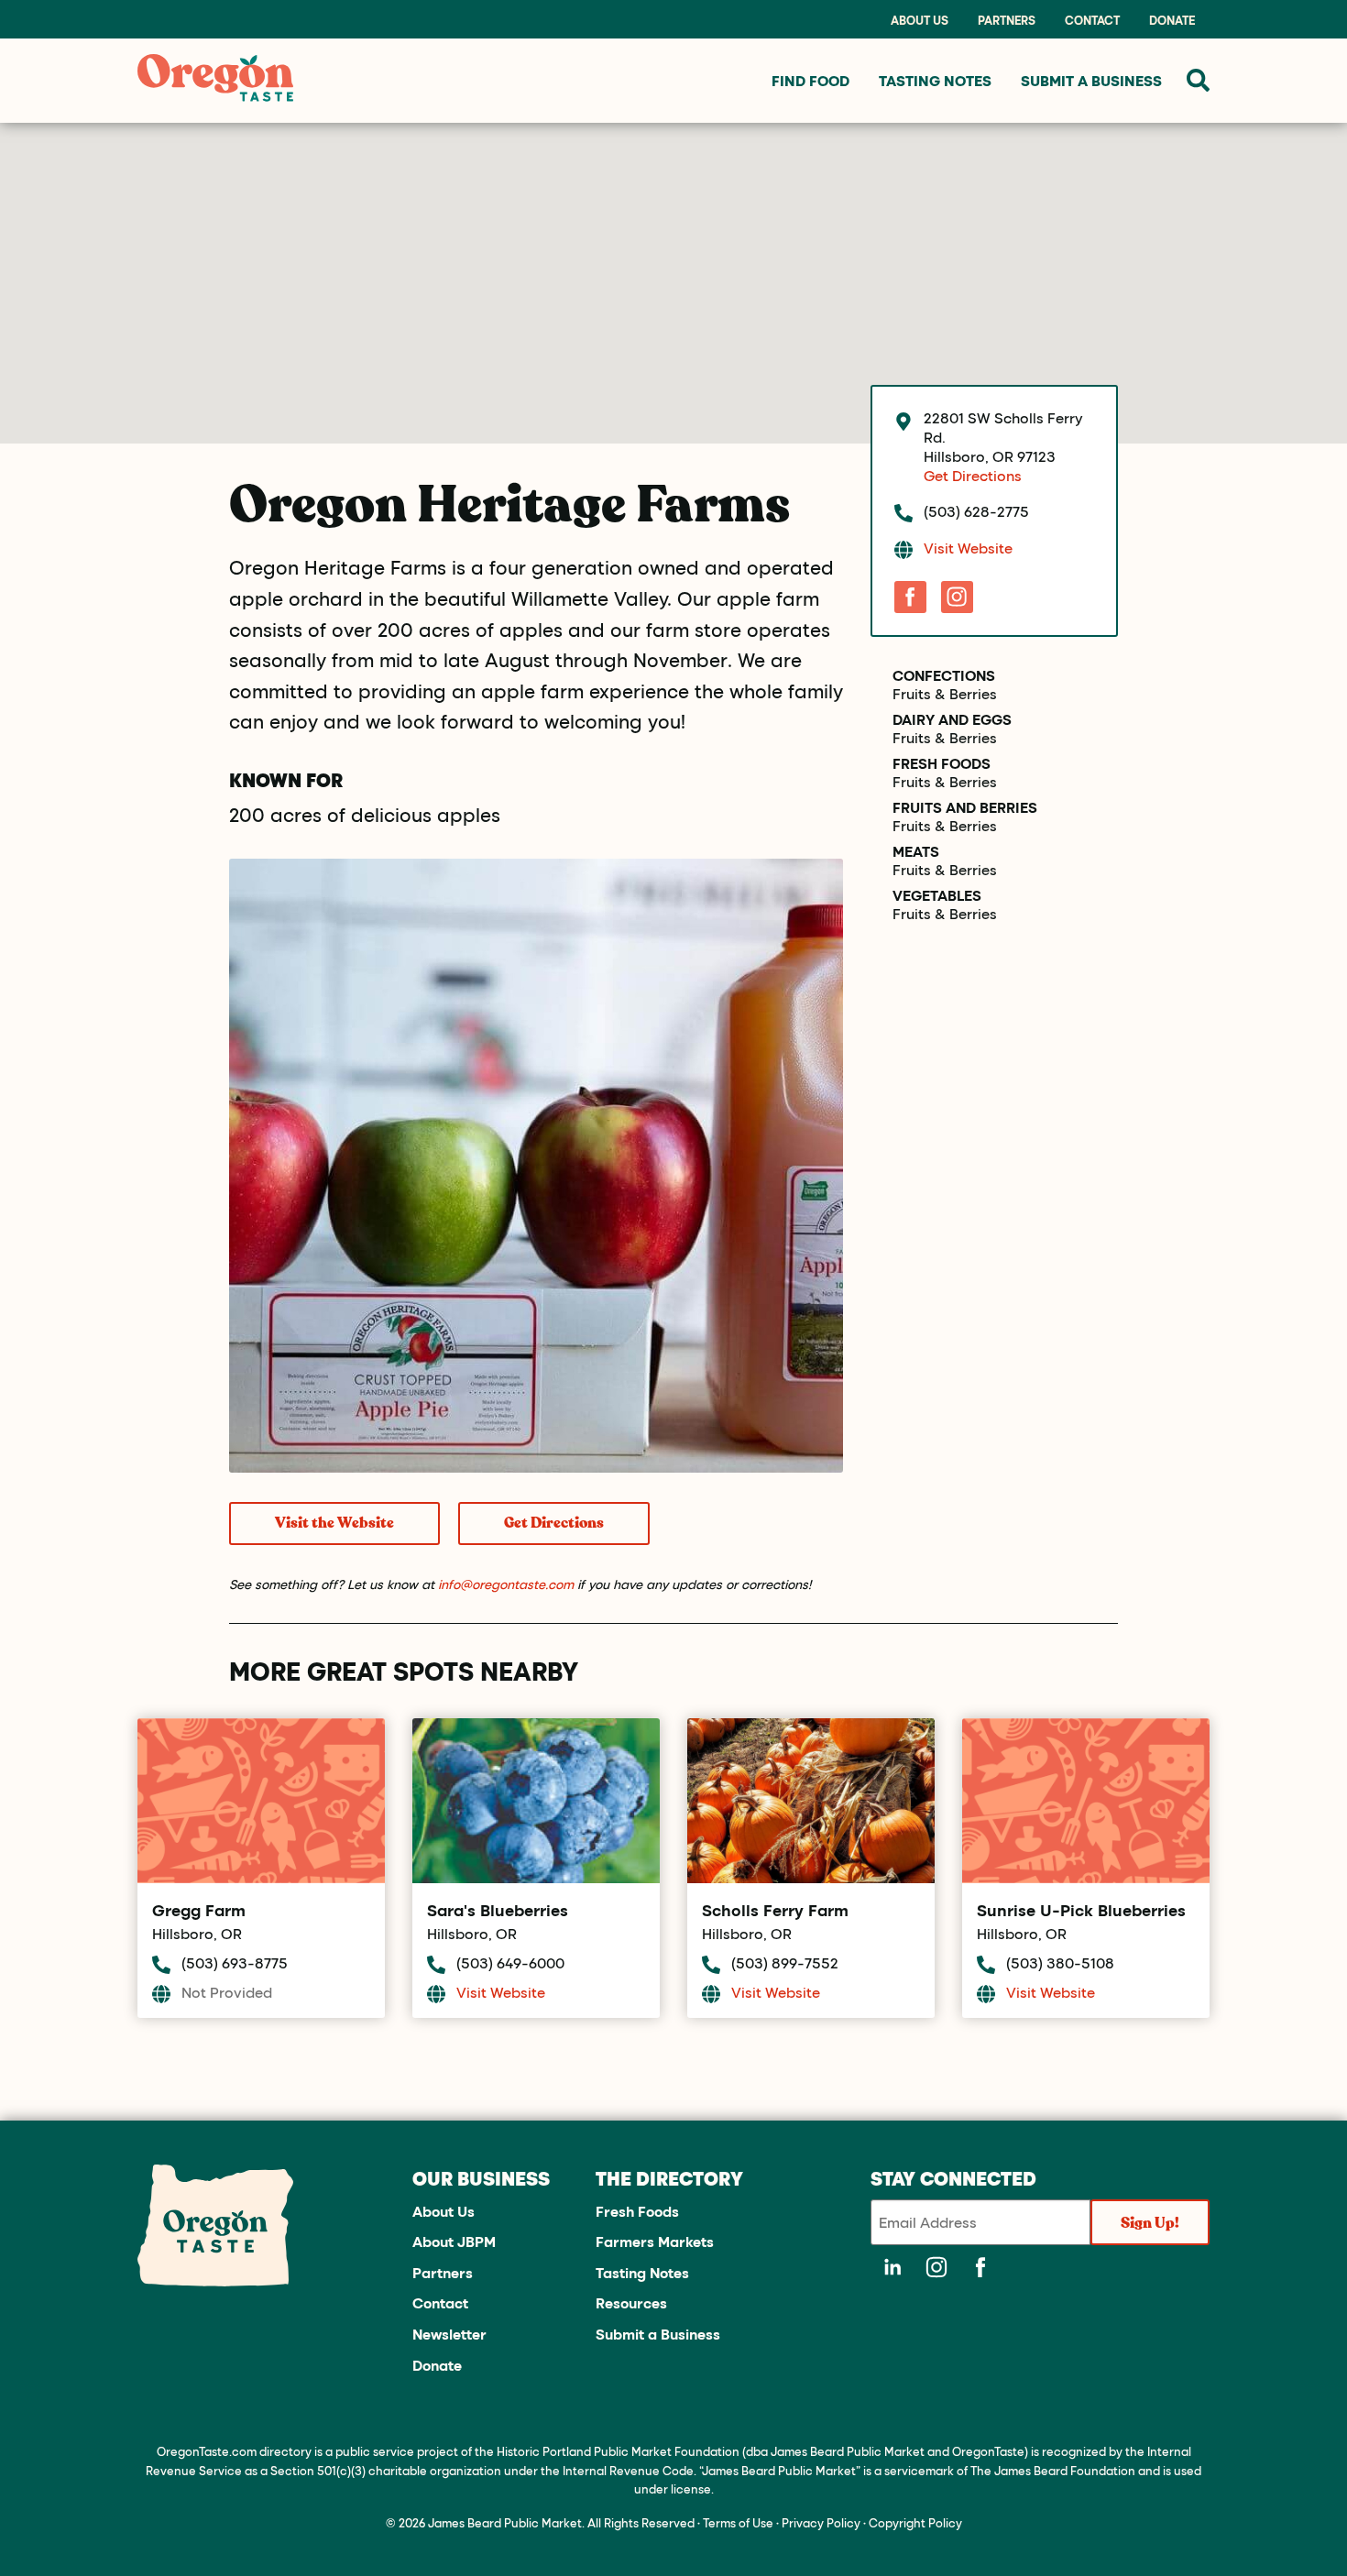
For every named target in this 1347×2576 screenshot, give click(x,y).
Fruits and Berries (965, 807)
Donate (1172, 20)
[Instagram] (957, 597)
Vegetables (937, 895)
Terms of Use (738, 2522)
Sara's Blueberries (498, 1910)
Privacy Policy (821, 2522)
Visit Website (968, 548)
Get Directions (554, 1523)
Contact (1092, 20)
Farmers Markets (655, 2241)
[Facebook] (910, 597)
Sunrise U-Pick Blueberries (1081, 1910)
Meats (916, 851)
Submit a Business (658, 2334)
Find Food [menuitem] (810, 80)
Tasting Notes (642, 2272)
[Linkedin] (893, 2267)
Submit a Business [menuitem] (1091, 80)
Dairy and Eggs (952, 719)
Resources (631, 2302)
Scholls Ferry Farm (775, 1910)
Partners (1007, 20)
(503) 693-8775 (235, 1962)
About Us (920, 20)
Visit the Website (334, 1523)
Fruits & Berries (945, 694)
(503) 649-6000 (510, 1962)
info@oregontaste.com (506, 1584)
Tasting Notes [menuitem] (935, 80)
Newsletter (449, 2334)
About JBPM (454, 2241)
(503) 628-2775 (976, 511)
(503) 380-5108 (1060, 1962)
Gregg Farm (199, 1910)
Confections (944, 675)
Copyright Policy (915, 2522)
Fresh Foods (942, 763)
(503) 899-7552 (785, 1962)
